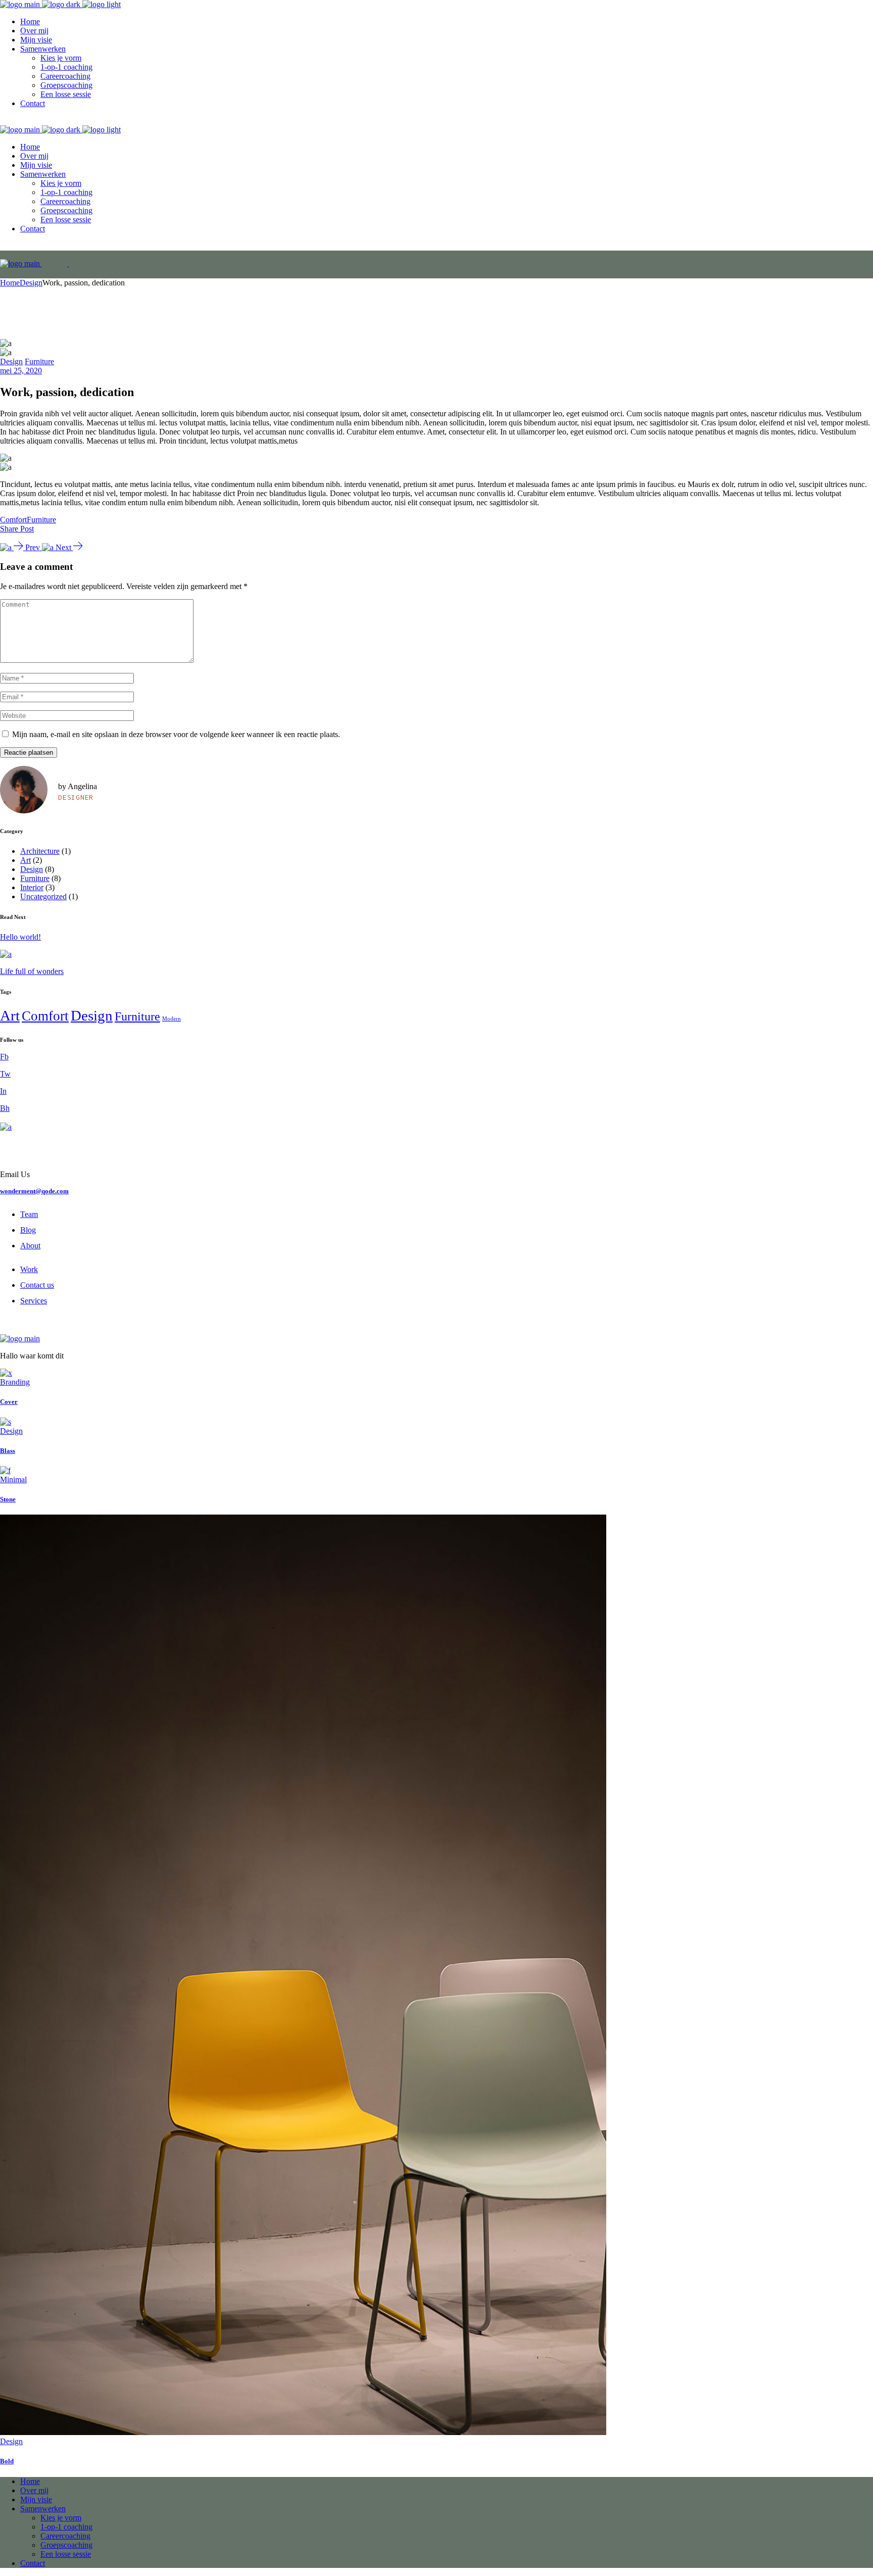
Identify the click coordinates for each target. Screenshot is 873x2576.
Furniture (39, 361)
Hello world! (20, 937)
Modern (172, 1019)
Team (29, 1214)
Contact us (37, 1285)
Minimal (13, 1479)
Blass (8, 1451)
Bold (7, 2461)
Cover (9, 1402)
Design (31, 283)
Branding (15, 1382)
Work (29, 1269)
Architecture (40, 851)
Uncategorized (43, 896)
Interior (32, 887)
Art (26, 860)
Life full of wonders (32, 971)
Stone (8, 1499)
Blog (28, 1230)
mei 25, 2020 (21, 371)
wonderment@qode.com (34, 1191)
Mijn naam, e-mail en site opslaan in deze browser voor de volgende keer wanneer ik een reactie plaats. (176, 734)
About (30, 1246)
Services (34, 1301)
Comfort (13, 520)
